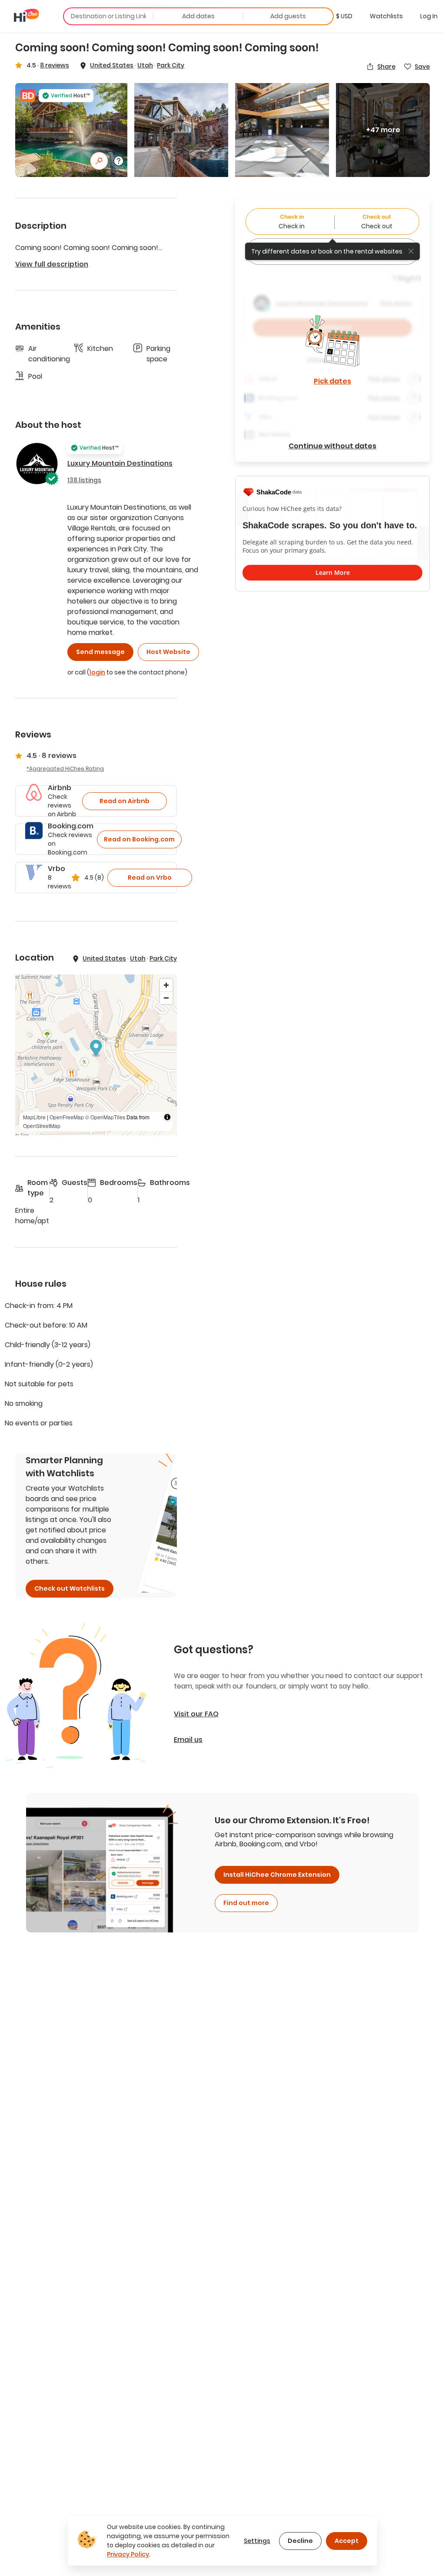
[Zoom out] (166, 998)
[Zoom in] (166, 985)
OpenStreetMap (42, 1126)
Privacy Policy (128, 2554)
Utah (145, 65)
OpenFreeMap (67, 1117)
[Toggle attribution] (167, 1117)
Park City (171, 65)
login (97, 672)
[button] (344, 16)
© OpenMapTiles (105, 1117)
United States (112, 65)
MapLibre (34, 1117)
